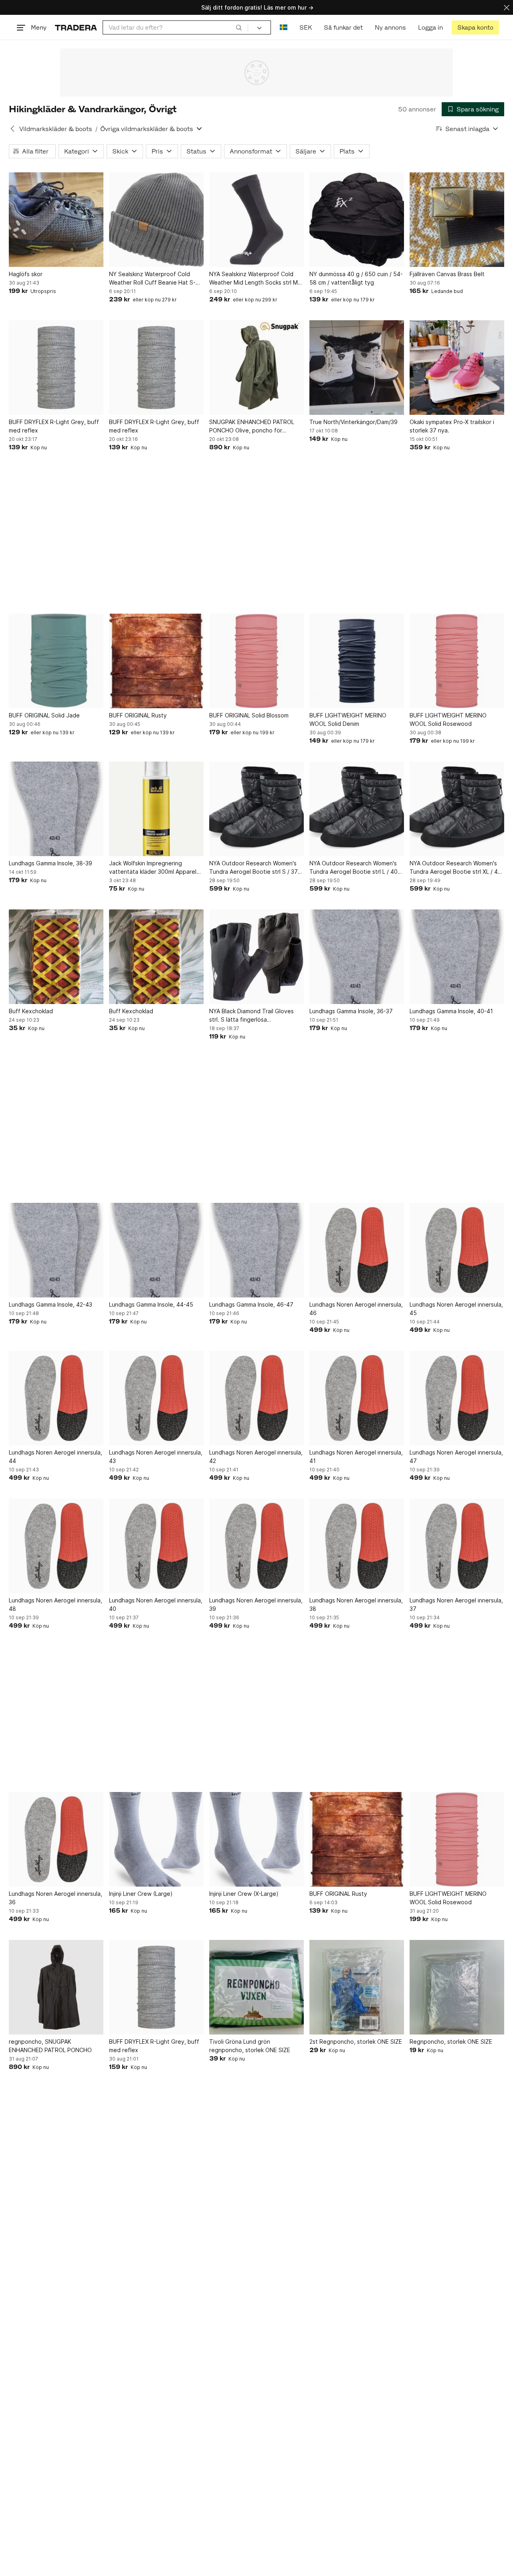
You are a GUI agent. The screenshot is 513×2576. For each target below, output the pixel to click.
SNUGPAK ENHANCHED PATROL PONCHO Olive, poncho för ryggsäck (252, 426)
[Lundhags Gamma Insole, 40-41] (457, 957)
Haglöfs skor (26, 274)
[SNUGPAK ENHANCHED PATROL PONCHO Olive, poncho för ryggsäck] (256, 368)
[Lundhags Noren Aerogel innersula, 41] (357, 1398)
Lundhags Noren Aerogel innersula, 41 (356, 1457)
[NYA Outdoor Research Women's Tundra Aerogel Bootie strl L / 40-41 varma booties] (357, 809)
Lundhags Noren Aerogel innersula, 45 (456, 1309)
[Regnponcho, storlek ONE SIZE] (457, 1987)
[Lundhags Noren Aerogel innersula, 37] (457, 1546)
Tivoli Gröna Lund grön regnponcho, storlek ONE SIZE (250, 2046)
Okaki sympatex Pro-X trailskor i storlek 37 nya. (452, 426)
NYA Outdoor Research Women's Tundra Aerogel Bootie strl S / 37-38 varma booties (255, 868)
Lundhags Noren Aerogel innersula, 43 (156, 1457)
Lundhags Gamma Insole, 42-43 (50, 1304)
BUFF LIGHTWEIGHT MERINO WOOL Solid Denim (348, 719)
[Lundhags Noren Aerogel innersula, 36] (56, 1839)
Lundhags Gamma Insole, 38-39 (50, 863)
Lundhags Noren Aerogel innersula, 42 (256, 1457)
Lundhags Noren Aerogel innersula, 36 (56, 1898)
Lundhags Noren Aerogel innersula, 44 (56, 1457)
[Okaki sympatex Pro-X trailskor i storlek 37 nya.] (457, 368)
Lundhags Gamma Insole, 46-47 (251, 1304)
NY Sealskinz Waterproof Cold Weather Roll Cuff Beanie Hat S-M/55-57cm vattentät (152, 279)
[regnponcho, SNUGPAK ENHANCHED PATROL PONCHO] (56, 1987)
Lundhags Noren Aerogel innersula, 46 (356, 1309)
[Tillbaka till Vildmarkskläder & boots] (12, 129)
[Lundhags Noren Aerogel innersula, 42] (256, 1398)
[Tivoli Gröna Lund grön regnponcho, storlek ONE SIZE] (256, 1987)
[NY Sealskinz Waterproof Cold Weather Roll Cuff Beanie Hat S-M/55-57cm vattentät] (156, 220)
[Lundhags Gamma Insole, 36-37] (357, 957)
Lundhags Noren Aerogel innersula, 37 (456, 1604)
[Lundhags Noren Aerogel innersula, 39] (256, 1546)
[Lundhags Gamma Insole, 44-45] (156, 1250)
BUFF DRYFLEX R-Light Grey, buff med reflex (54, 426)
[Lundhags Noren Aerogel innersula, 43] (156, 1398)
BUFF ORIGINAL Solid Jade (44, 715)
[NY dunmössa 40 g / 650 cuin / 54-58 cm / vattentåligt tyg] (357, 220)
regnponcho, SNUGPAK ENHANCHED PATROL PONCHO (50, 2046)
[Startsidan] (76, 27)
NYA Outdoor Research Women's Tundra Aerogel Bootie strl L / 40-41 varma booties (355, 868)
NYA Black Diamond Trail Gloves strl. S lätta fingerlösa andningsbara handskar (251, 1016)
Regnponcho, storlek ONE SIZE (451, 2042)
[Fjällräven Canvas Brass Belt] (457, 220)
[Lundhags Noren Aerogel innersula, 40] (156, 1546)
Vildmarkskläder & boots (56, 129)
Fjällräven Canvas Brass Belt (447, 274)
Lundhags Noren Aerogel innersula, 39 (256, 1604)
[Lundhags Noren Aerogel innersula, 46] (357, 1250)
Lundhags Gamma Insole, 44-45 (151, 1304)
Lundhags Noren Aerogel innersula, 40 (156, 1604)
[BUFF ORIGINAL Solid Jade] (56, 661)
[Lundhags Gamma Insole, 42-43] (56, 1250)
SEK (306, 27)
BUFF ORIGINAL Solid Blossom (249, 715)
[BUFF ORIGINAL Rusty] (156, 661)
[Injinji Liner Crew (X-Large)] (256, 1839)
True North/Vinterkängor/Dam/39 (353, 422)
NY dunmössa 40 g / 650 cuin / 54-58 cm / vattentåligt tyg (356, 278)
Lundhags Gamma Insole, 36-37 (351, 1011)
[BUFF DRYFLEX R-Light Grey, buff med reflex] (56, 368)
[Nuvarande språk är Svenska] (284, 27)
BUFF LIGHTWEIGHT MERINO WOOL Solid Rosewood (448, 719)
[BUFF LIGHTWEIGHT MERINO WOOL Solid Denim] (357, 661)
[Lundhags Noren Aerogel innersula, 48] (56, 1546)
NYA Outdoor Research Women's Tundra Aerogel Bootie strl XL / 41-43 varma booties (456, 868)
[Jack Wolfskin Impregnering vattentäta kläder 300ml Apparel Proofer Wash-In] (156, 809)
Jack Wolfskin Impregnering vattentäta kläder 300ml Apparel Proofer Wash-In (153, 868)
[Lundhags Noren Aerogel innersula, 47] (457, 1398)
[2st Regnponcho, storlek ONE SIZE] (357, 1987)
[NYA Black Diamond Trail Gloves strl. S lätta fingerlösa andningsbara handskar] (256, 957)
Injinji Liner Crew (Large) (141, 1894)
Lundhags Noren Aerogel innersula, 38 (356, 1604)
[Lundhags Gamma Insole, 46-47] (256, 1250)
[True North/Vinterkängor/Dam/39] (357, 368)
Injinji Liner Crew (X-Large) (244, 1894)
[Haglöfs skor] (56, 220)
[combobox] (175, 27)
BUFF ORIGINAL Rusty (138, 715)
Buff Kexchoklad (31, 1011)
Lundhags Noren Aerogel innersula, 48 (56, 1604)
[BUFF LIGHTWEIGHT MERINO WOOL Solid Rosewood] (457, 661)
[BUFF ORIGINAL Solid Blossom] (256, 661)
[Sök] (239, 27)
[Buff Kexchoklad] (56, 957)
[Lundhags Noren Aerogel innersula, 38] (357, 1546)
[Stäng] (507, 7)
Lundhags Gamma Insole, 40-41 (451, 1011)
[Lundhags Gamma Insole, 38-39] (56, 809)
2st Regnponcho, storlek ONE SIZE (356, 2042)
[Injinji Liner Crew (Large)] (156, 1839)
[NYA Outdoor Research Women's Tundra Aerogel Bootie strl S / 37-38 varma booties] (256, 809)
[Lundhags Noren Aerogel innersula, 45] (457, 1250)
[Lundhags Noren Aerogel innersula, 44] (56, 1398)
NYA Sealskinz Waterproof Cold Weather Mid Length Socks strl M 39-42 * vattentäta (253, 279)
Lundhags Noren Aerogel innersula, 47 (456, 1457)
